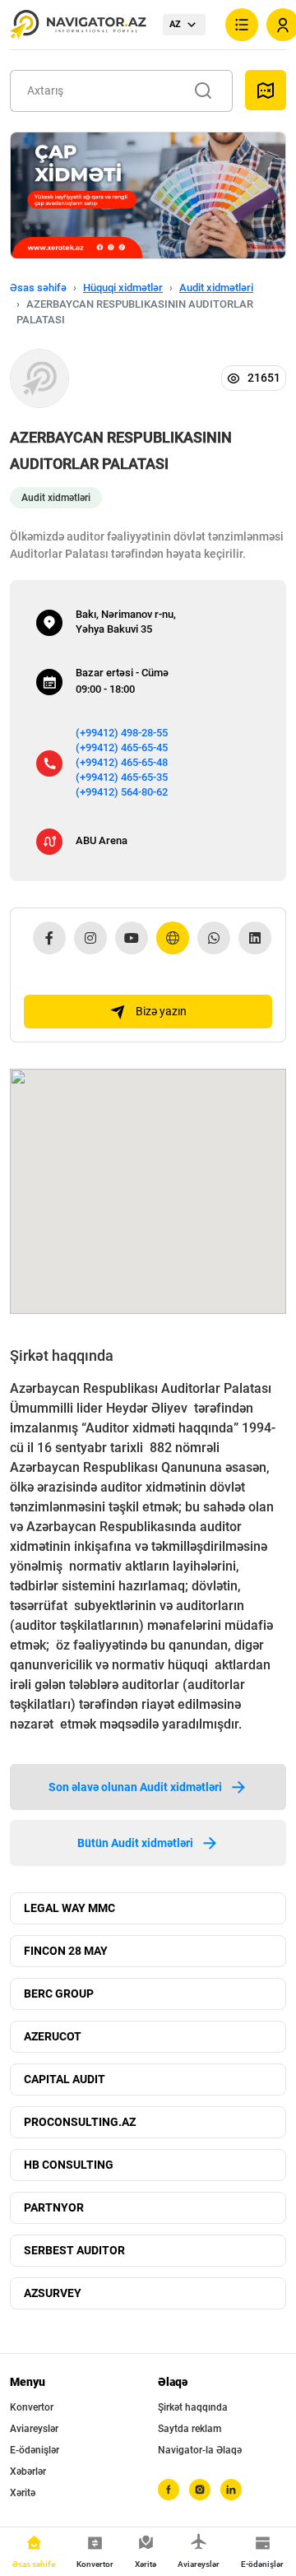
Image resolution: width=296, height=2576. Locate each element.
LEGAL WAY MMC (69, 1908)
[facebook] (169, 2490)
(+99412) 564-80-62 (122, 792)
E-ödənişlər (35, 2450)
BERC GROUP (59, 1993)
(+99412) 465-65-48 (122, 762)
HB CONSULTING (69, 2165)
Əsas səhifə (38, 288)
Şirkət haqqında (193, 2407)
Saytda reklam (190, 2429)
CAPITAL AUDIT (65, 2079)
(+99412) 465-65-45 (122, 747)
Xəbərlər (28, 2472)
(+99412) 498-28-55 (122, 733)
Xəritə (23, 2493)
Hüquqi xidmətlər (123, 288)
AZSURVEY (53, 2293)
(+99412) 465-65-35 (122, 777)
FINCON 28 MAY (66, 1951)
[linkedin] (231, 2490)
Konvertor (32, 2407)
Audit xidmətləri (216, 288)
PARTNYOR (54, 2207)
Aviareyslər (34, 2429)
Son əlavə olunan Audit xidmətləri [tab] (135, 1787)
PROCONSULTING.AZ (80, 2122)
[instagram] (200, 2490)
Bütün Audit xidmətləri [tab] (135, 1843)
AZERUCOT (53, 2036)
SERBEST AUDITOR (74, 2250)
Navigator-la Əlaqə (200, 2450)
